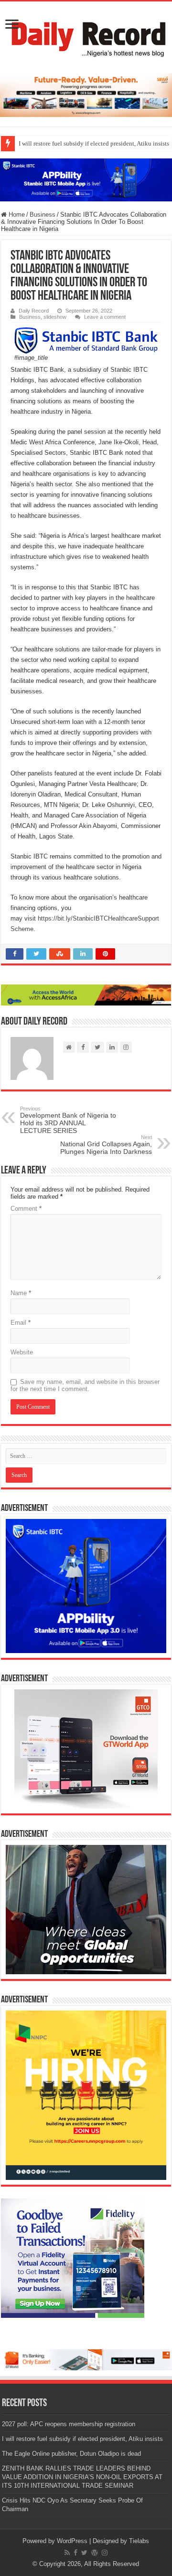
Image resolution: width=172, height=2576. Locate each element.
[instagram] (105, 2553)
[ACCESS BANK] (86, 995)
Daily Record (34, 311)
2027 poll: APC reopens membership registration (69, 2424)
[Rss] (67, 2553)
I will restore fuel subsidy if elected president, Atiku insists (82, 2439)
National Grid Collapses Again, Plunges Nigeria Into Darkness (106, 1145)
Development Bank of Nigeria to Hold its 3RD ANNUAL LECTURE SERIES (68, 1120)
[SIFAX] (86, 95)
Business (43, 215)
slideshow (55, 317)
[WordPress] (95, 2553)
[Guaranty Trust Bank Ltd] (86, 2359)
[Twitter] (84, 2553)
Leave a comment (105, 317)
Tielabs (139, 2541)
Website (22, 1352)
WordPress (72, 2541)
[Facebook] (75, 2553)
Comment (26, 1209)
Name (21, 1293)
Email (21, 1323)
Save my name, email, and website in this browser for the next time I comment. (85, 1385)
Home (16, 215)
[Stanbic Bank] (86, 180)
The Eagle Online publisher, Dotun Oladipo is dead (71, 2454)
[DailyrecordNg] (86, 35)
